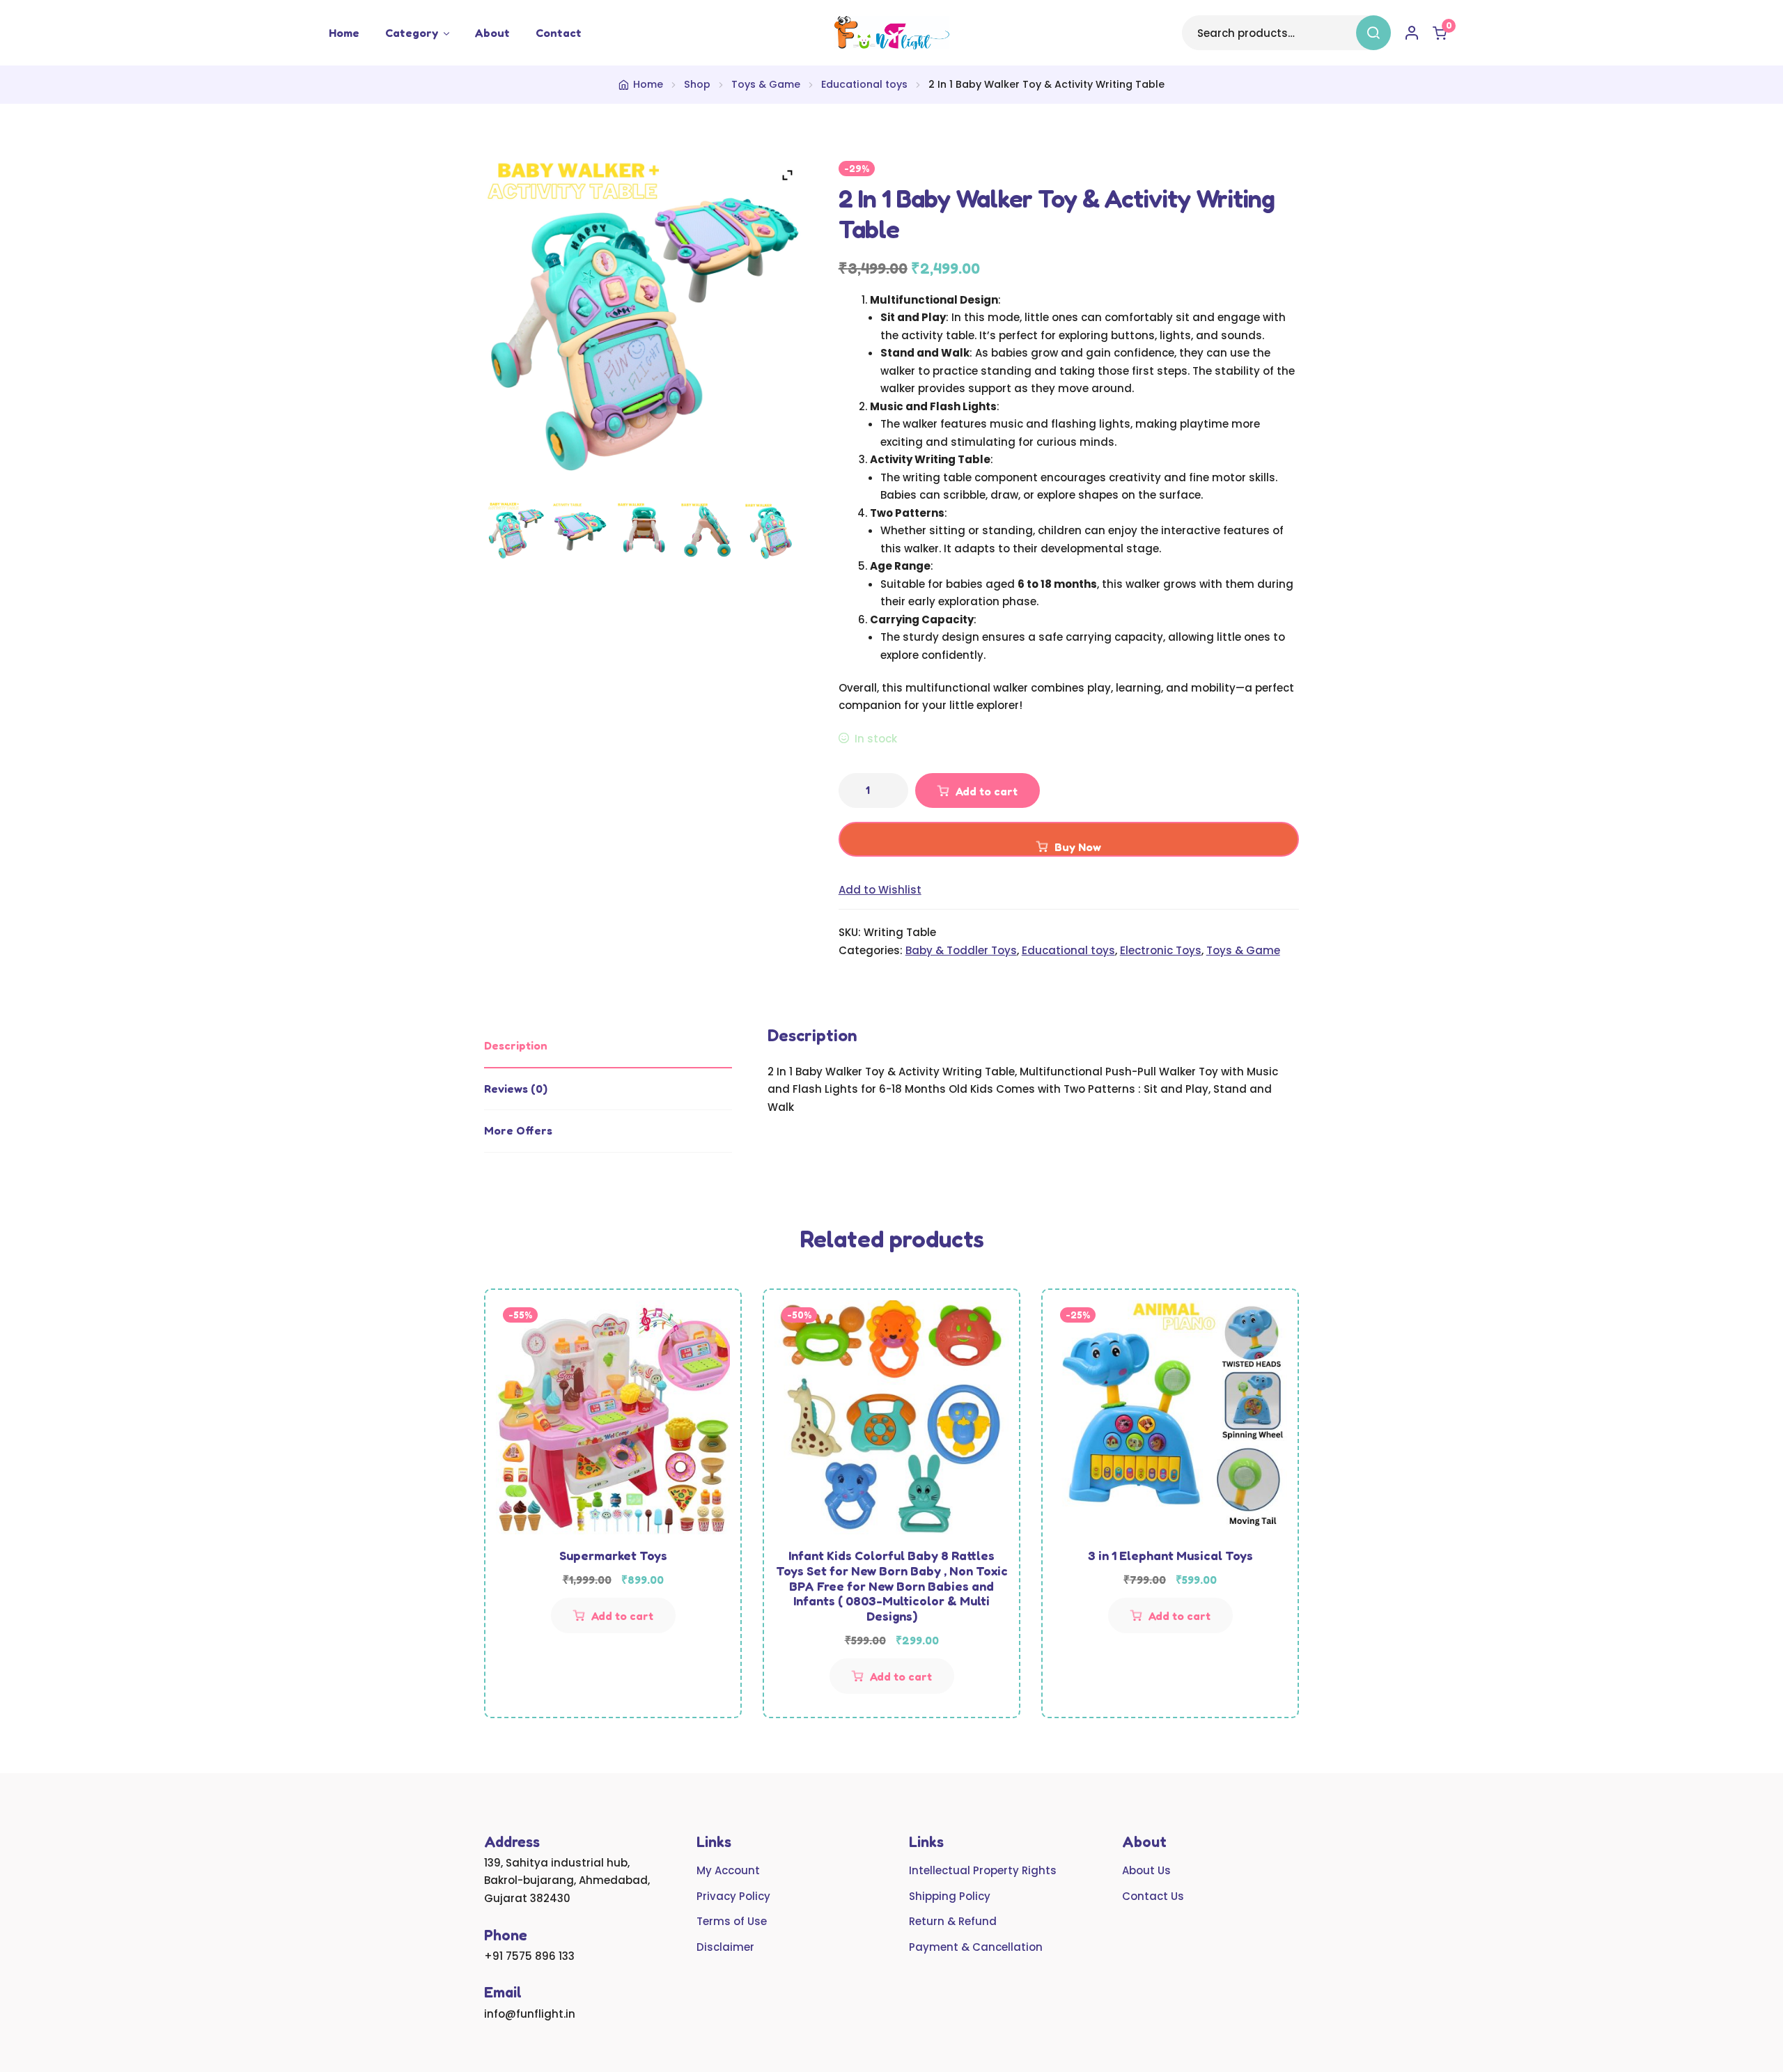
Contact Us (1153, 1896)
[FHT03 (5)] (579, 531)
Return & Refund (953, 1921)
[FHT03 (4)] (644, 531)
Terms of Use (732, 1921)
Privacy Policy (733, 1896)
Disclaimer (725, 1947)
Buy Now (1078, 847)
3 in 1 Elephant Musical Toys (1170, 1555)
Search (1373, 33)
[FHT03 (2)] (771, 531)
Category (412, 33)
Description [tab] (516, 1045)
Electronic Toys (1161, 950)
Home (344, 33)
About (492, 33)
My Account (728, 1870)
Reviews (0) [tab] (516, 1089)
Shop (697, 84)
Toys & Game (766, 84)
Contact (559, 33)
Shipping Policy (950, 1896)
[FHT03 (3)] (707, 531)
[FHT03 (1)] (516, 531)
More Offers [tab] (518, 1130)
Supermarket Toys (613, 1555)
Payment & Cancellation (976, 1947)
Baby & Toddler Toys (961, 950)
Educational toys (864, 84)
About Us (1146, 1870)
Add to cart (987, 791)
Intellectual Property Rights (983, 1870)
